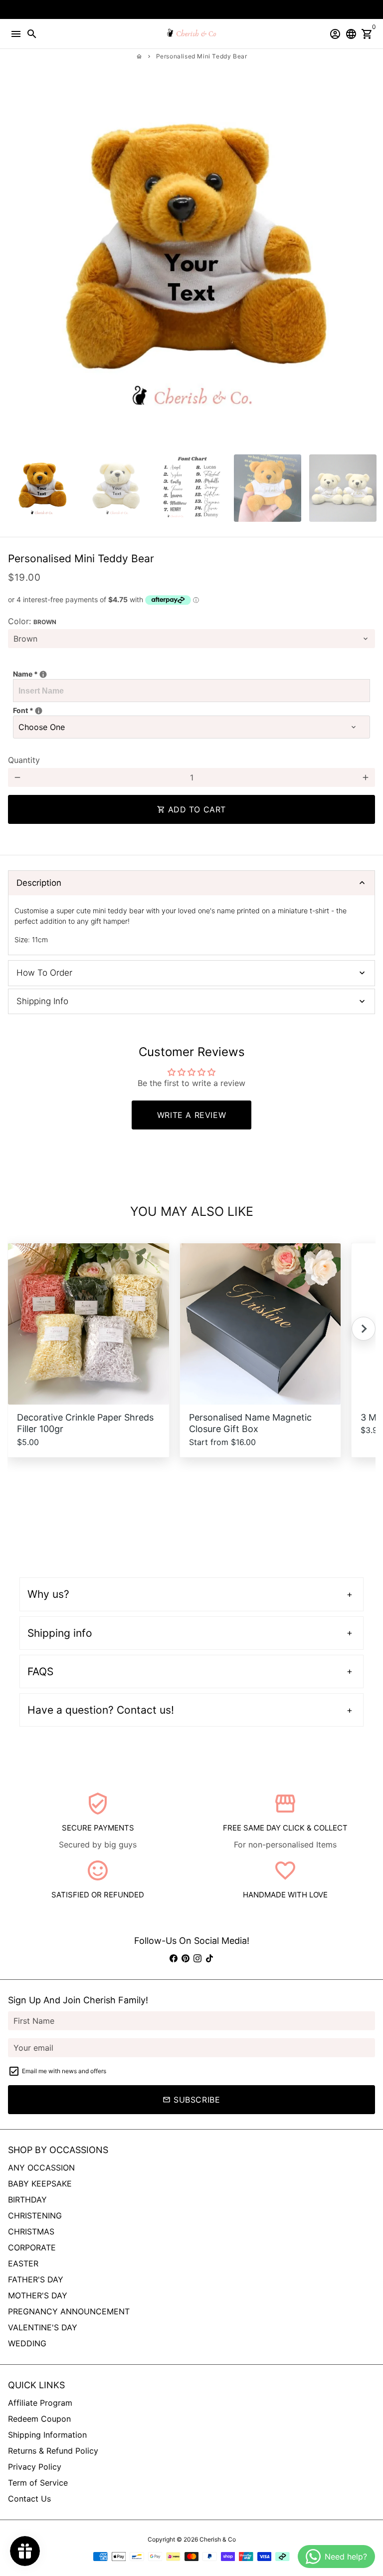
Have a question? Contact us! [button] (101, 1710)
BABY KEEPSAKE (40, 2184)
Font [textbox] (49, 710)
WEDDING (27, 2343)
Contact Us (29, 2499)
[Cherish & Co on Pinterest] (186, 1958)
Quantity (24, 760)
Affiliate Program (40, 2403)
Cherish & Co (218, 2539)
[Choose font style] (39, 711)
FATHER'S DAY (36, 2279)
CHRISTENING (35, 2215)
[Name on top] (43, 674)
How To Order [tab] (44, 973)
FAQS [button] (40, 1671)
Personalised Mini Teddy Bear (202, 56)
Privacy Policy (35, 2467)
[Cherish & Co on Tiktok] (209, 1958)
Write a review (191, 1115)
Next (366, 263)
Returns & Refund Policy (53, 2451)
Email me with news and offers (64, 2071)
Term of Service (38, 2483)
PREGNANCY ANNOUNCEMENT (69, 2311)
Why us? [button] (48, 1594)
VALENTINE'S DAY (43, 2327)
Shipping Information (47, 2435)
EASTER (23, 2263)
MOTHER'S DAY (38, 2295)
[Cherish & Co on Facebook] (174, 1958)
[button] (364, 1329)
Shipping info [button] (60, 1633)
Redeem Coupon (39, 2419)
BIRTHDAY (27, 2200)
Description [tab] (39, 883)
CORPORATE (32, 2247)
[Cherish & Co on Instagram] (197, 1958)
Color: (32, 621)
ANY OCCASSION (41, 2168)
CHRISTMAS (31, 2231)
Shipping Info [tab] (42, 1001)
